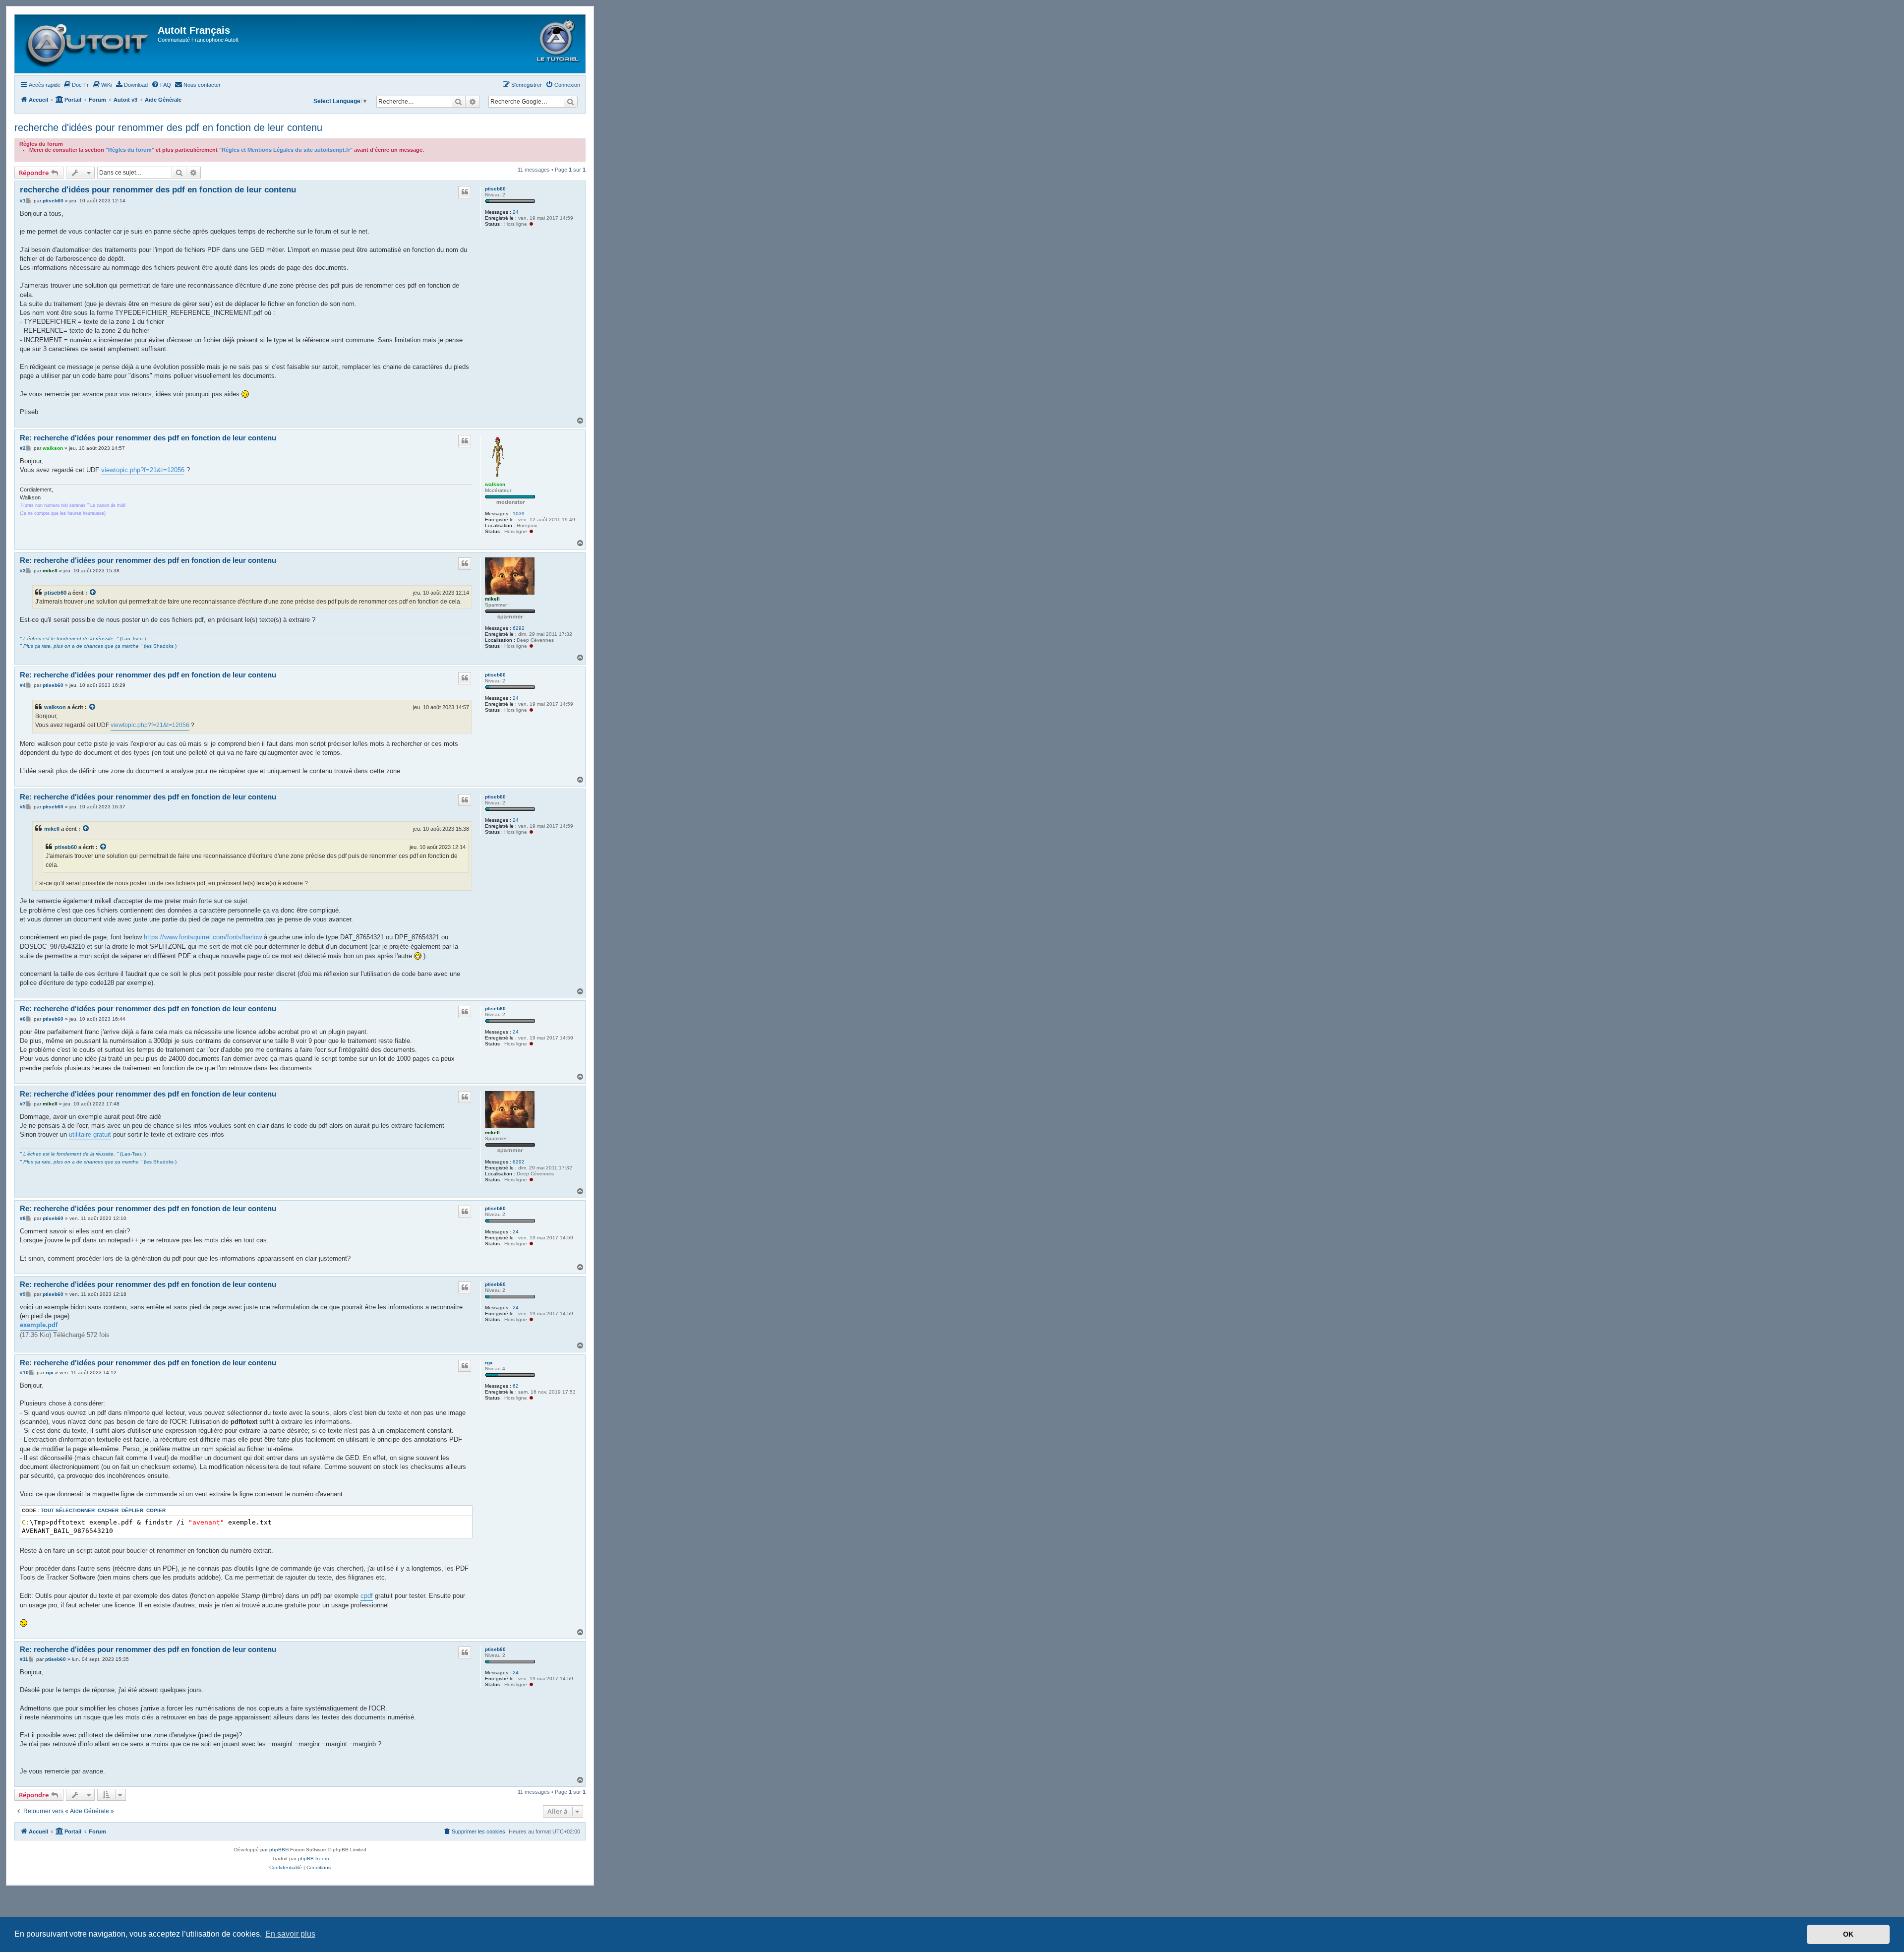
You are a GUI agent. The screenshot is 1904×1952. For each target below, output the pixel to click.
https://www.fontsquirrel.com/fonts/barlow (203, 937)
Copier (156, 1510)
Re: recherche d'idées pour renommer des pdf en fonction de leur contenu (148, 438)
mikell (492, 599)
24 (516, 212)
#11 (24, 1659)
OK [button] (1848, 1934)
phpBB (277, 1850)
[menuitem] (76, 85)
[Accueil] (88, 44)
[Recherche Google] (570, 102)
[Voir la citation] (93, 593)
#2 (23, 448)
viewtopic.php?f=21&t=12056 (143, 470)
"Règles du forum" (130, 150)
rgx (489, 1363)
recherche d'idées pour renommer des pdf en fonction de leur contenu (168, 127)
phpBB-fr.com (313, 1859)
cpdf (367, 1596)
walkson (495, 484)
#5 (23, 807)
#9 (23, 1294)
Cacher (108, 1510)
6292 (519, 628)
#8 (23, 1218)
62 (516, 1386)
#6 (23, 1019)
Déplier (132, 1510)
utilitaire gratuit (90, 1134)
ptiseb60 (495, 189)
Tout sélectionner (68, 1510)
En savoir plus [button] (290, 1934)
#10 (24, 1372)
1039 (519, 514)
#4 (23, 685)
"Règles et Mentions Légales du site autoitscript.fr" (286, 150)
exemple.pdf (39, 1325)
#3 (23, 571)
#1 (23, 201)
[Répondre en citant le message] (465, 192)
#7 (23, 1104)
